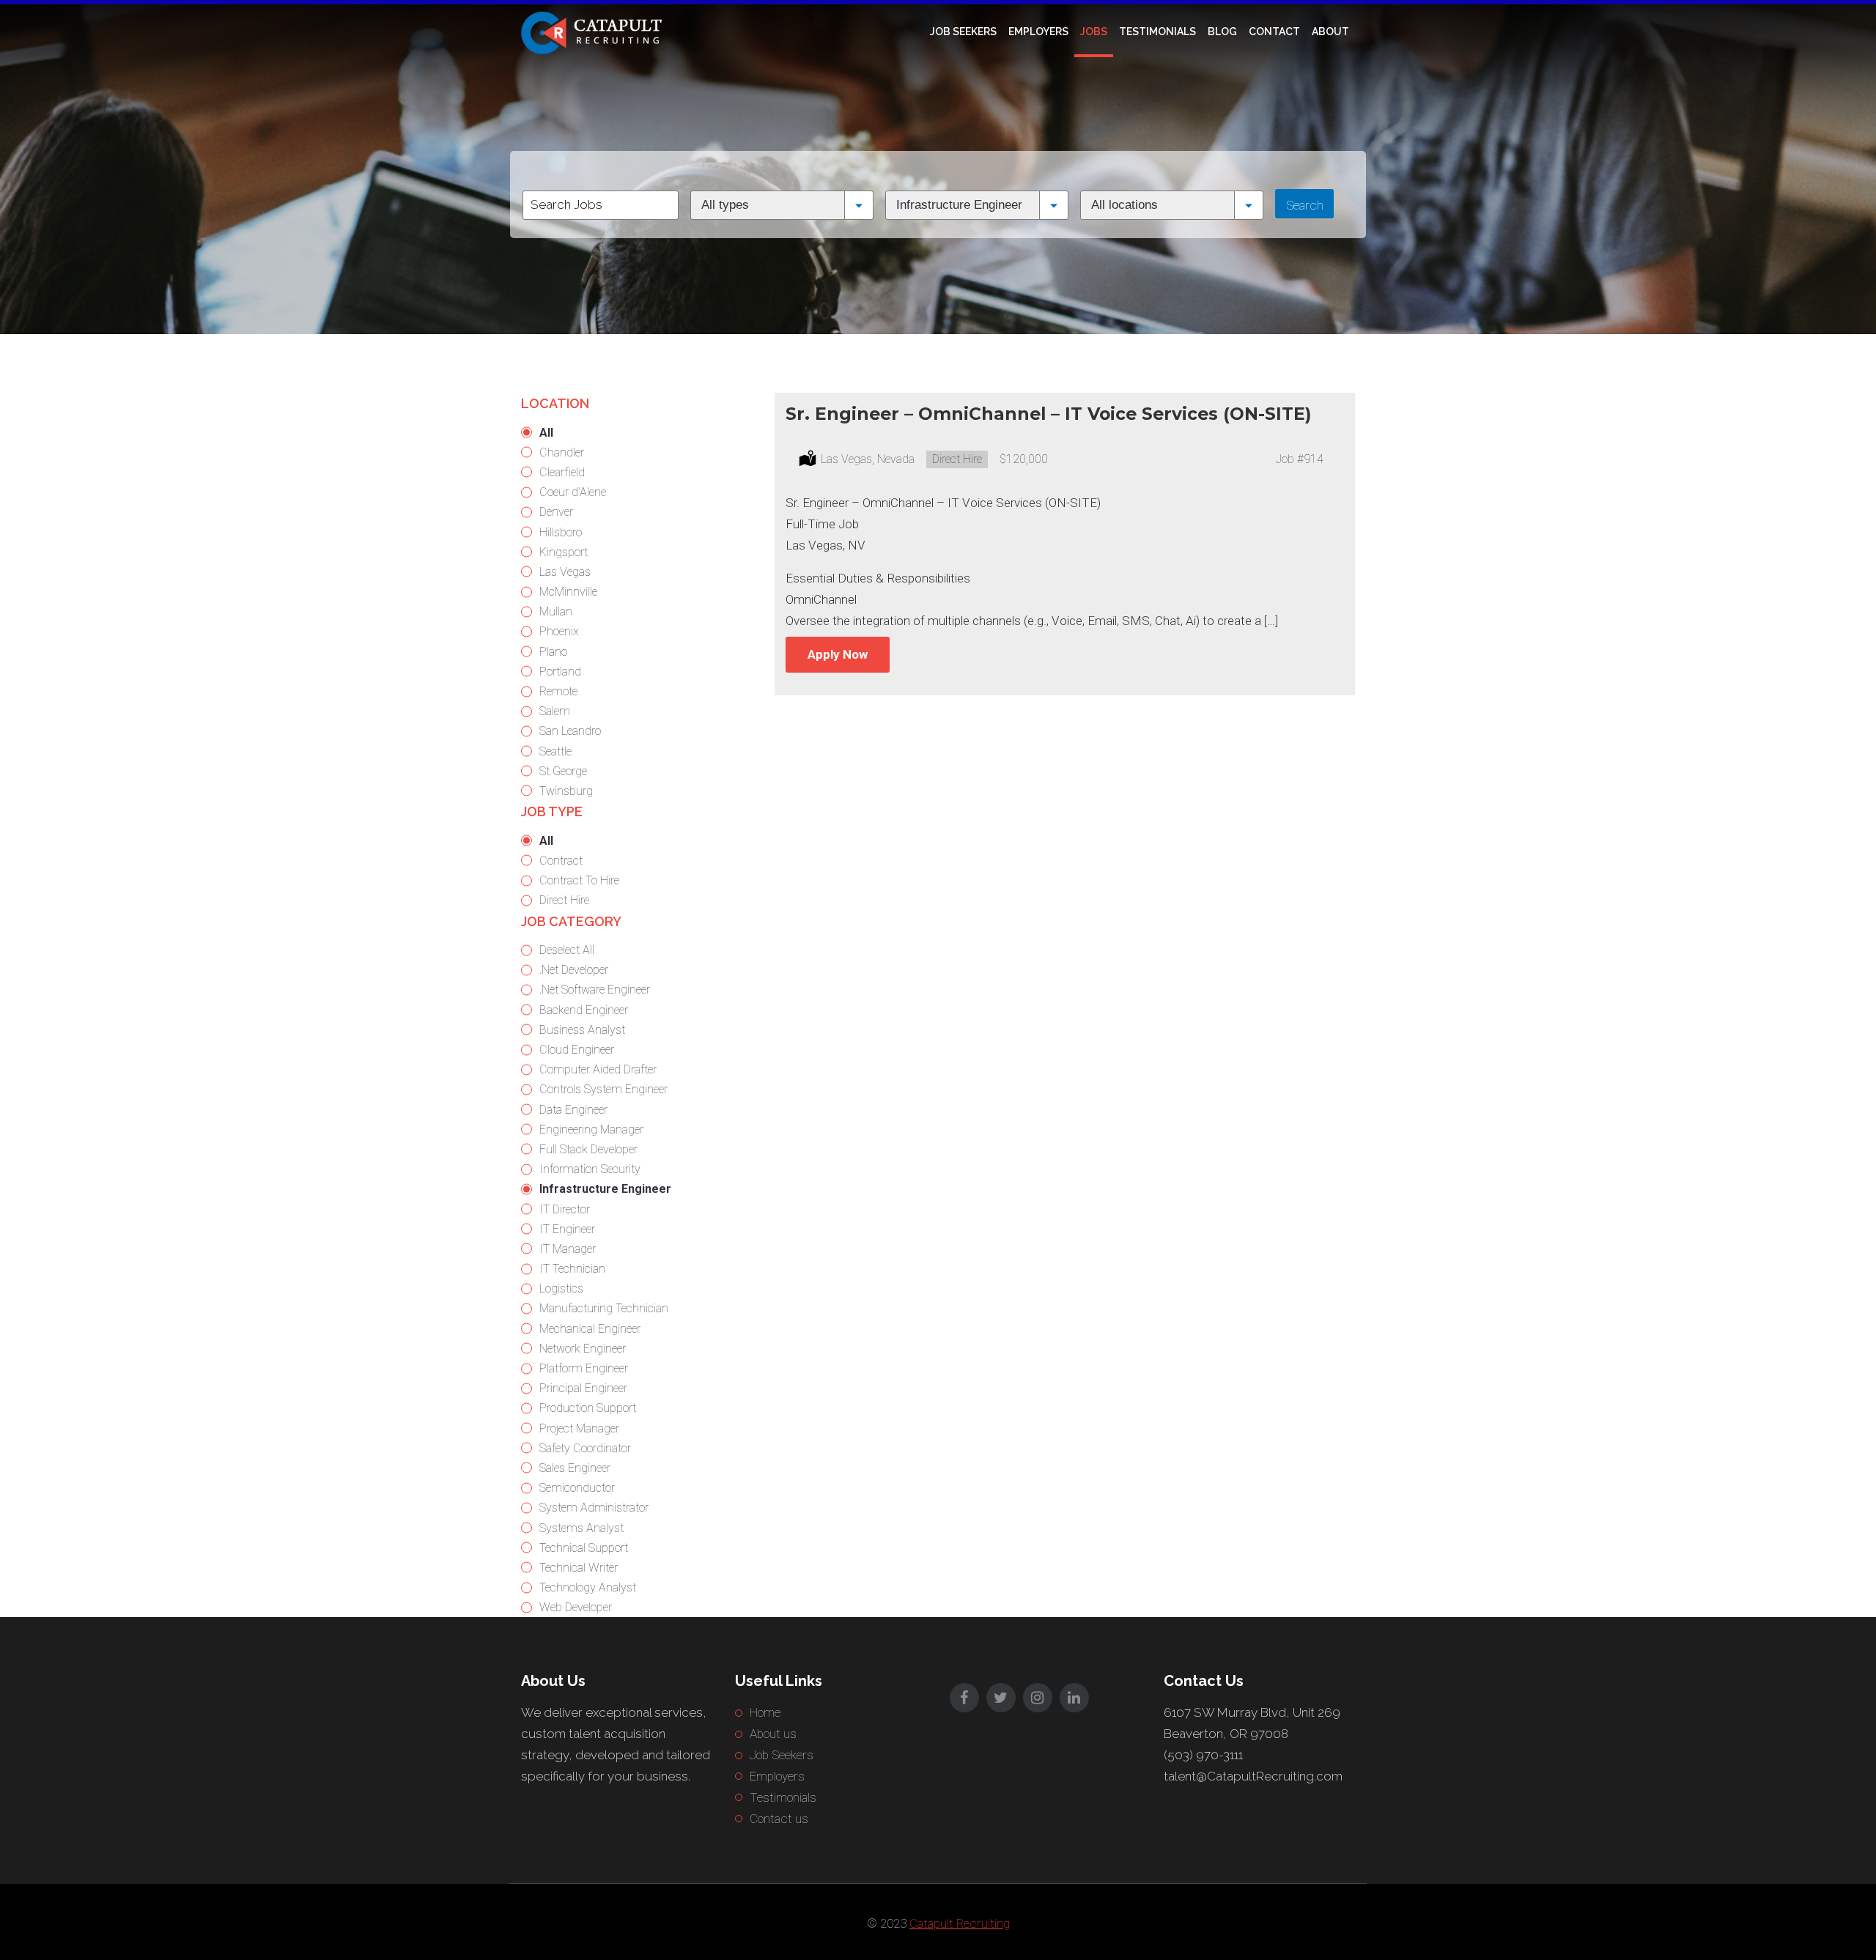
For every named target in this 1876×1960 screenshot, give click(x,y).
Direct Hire (564, 900)
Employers (1038, 32)
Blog (1222, 32)
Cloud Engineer (577, 1050)
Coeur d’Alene (573, 492)
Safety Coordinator (585, 1448)
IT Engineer (567, 1229)
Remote (558, 691)
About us (773, 1734)
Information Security (590, 1169)
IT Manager (568, 1249)
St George (563, 771)
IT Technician (572, 1269)
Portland (560, 672)
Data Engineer (573, 1110)
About (1330, 32)
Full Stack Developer (588, 1149)
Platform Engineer (584, 1368)
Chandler (562, 452)
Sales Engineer (575, 1468)
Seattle (555, 751)
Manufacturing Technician (604, 1308)
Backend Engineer (584, 1010)
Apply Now (838, 654)
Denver (556, 512)
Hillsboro (561, 532)
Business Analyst (582, 1030)
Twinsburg (566, 791)
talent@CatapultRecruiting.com (1253, 1776)
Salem (555, 711)
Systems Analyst (581, 1528)
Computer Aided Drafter (598, 1069)
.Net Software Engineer (595, 990)
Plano (553, 652)
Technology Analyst (588, 1587)
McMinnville (568, 592)
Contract (561, 861)
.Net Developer (574, 970)
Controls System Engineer (603, 1089)
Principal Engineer (583, 1388)
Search (1305, 205)
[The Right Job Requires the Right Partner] (594, 32)
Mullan (556, 611)
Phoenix (559, 631)
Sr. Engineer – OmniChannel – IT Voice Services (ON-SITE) (1048, 414)
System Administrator (594, 1508)
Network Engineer (583, 1349)
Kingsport (564, 552)
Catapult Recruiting (960, 1923)
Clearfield (562, 472)
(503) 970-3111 (1203, 1755)
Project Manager (579, 1428)
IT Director (565, 1209)
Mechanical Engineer (590, 1329)
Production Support (588, 1408)
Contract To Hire (579, 880)
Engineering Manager (591, 1129)
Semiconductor (577, 1488)
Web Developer (576, 1607)
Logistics (561, 1288)
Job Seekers (963, 32)
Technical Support (584, 1548)
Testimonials (1157, 32)
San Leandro (570, 731)
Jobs (1094, 32)
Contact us (779, 1819)
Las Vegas (565, 572)
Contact (1274, 32)
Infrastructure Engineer (605, 1189)
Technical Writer (579, 1568)
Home (765, 1712)
